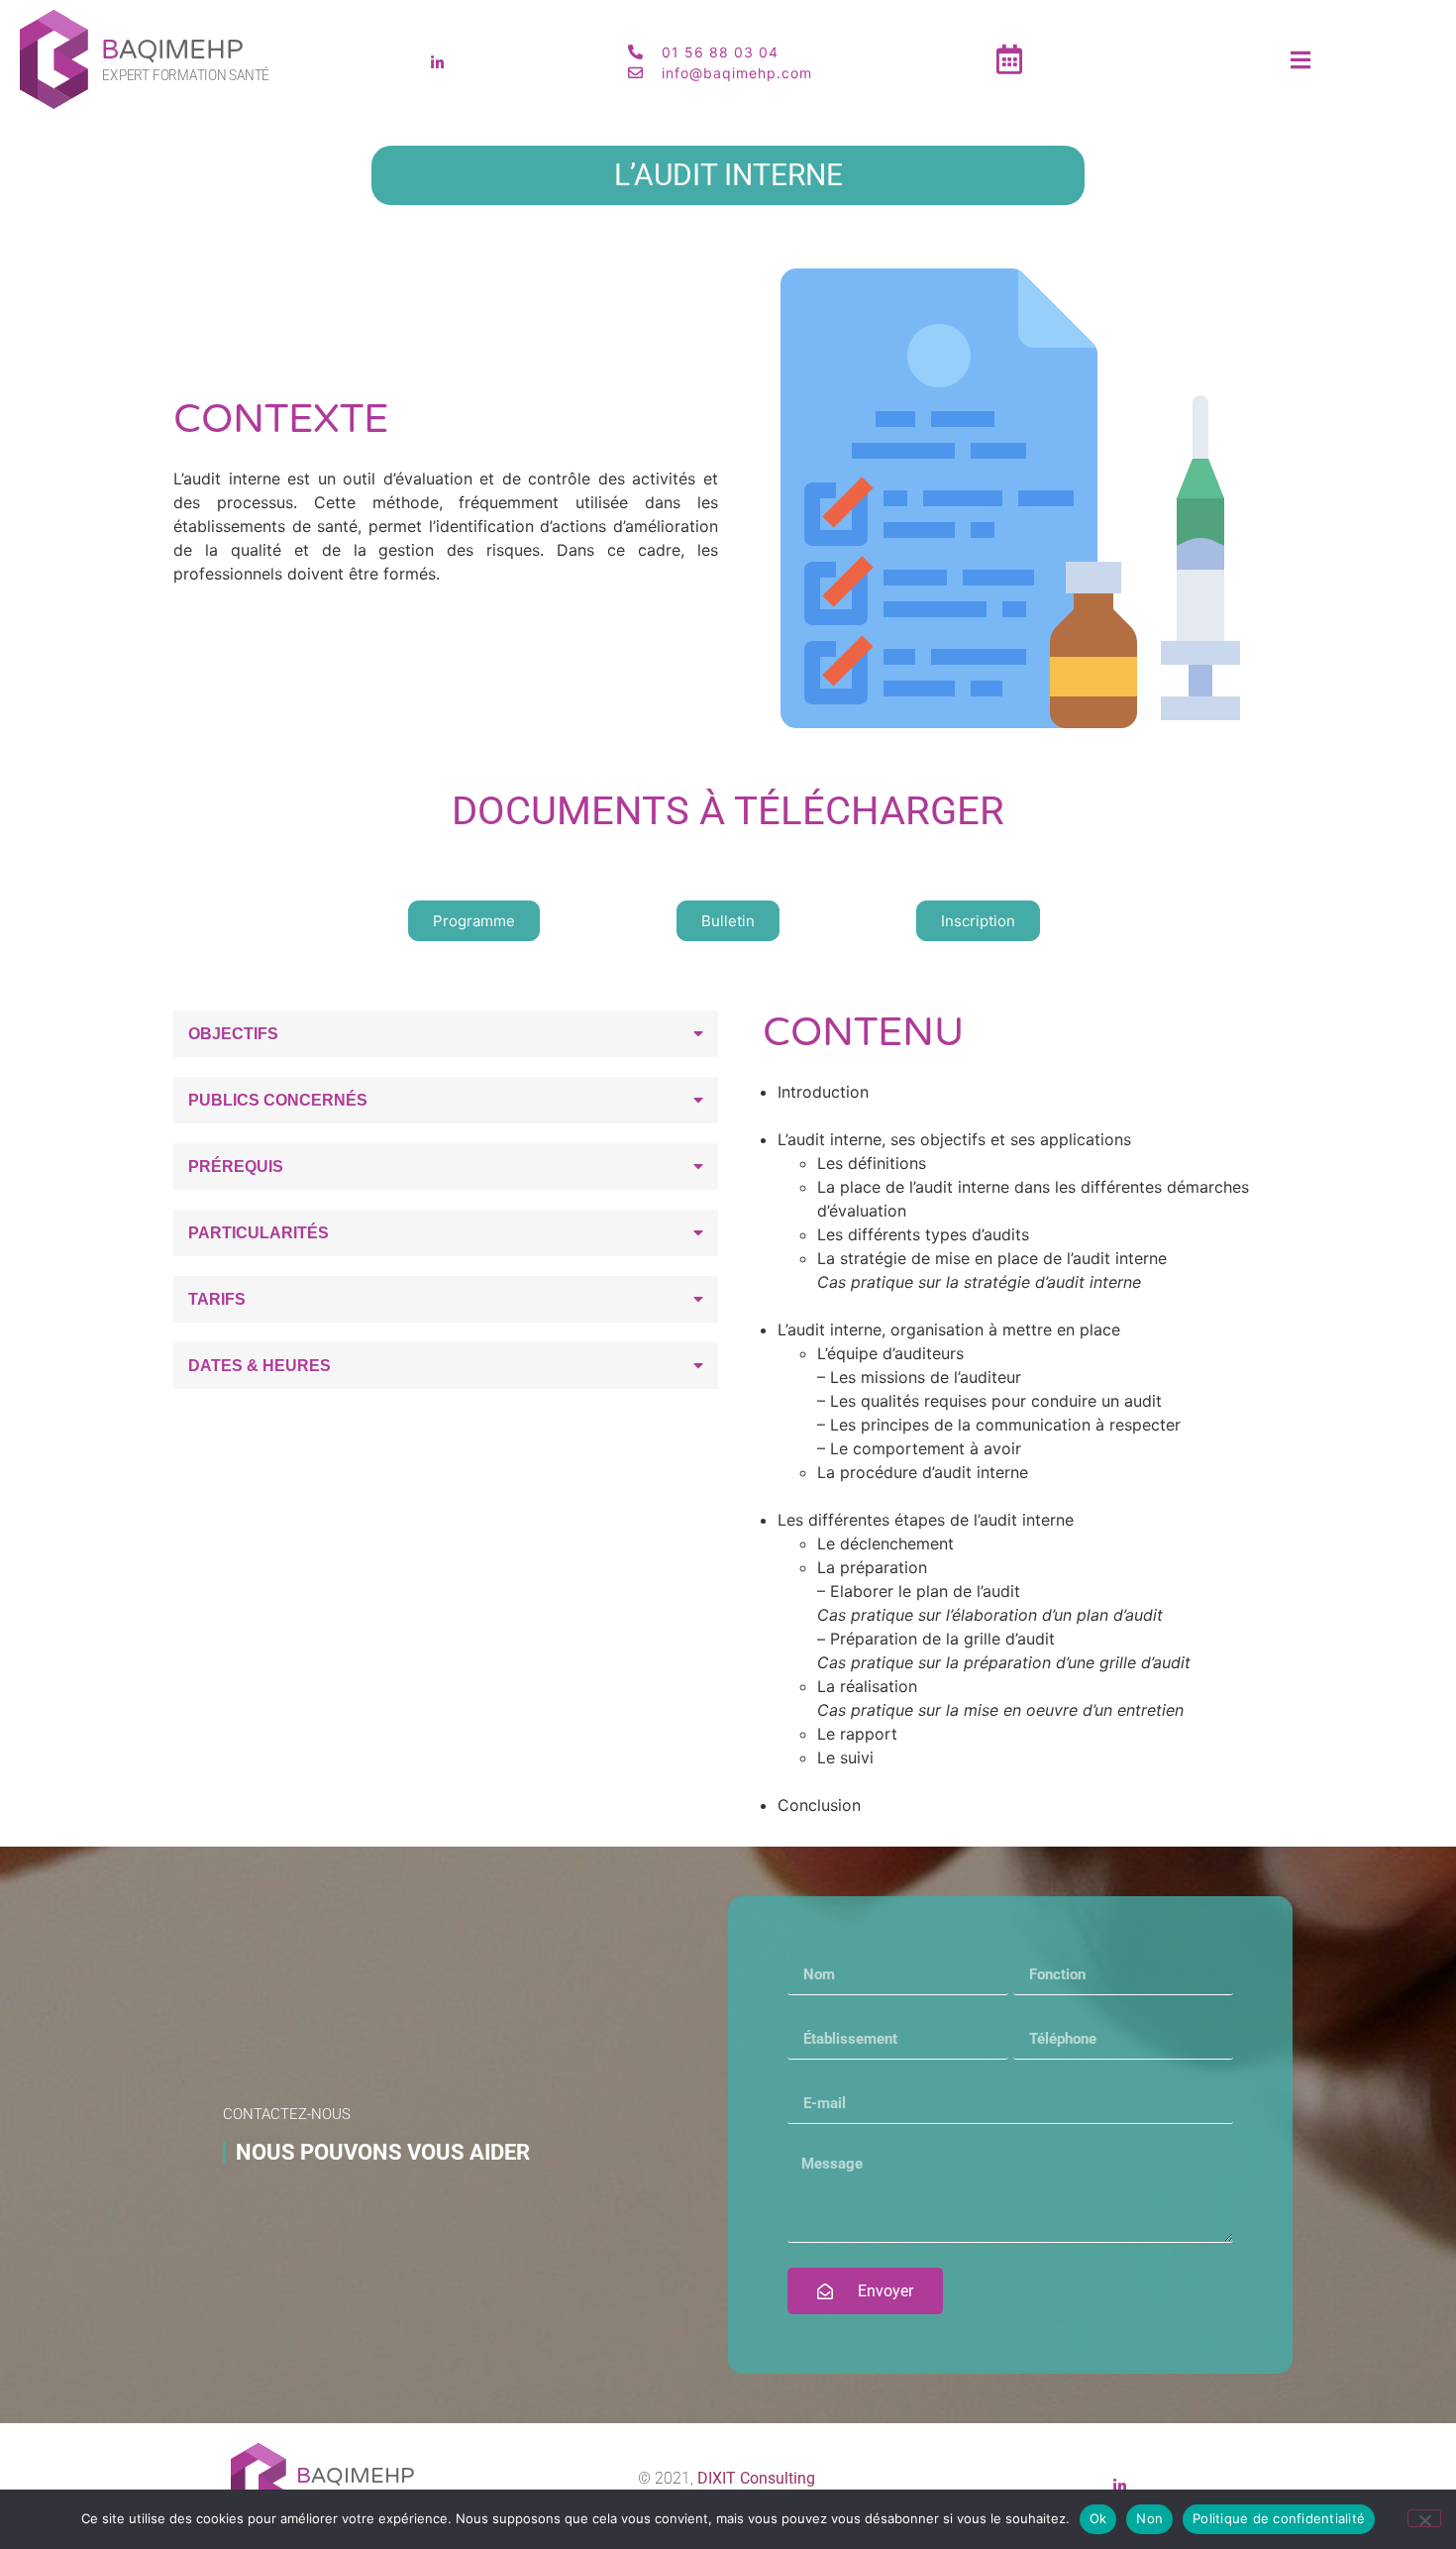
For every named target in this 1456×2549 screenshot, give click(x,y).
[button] (446, 1034)
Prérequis (236, 1167)
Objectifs (233, 1034)
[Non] (1424, 2518)
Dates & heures (260, 1366)
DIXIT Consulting (756, 2478)
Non (1149, 2518)
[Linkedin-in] (437, 62)
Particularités (259, 1233)
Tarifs (217, 1299)
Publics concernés (278, 1100)
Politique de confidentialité (1279, 2518)
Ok (1098, 2518)
